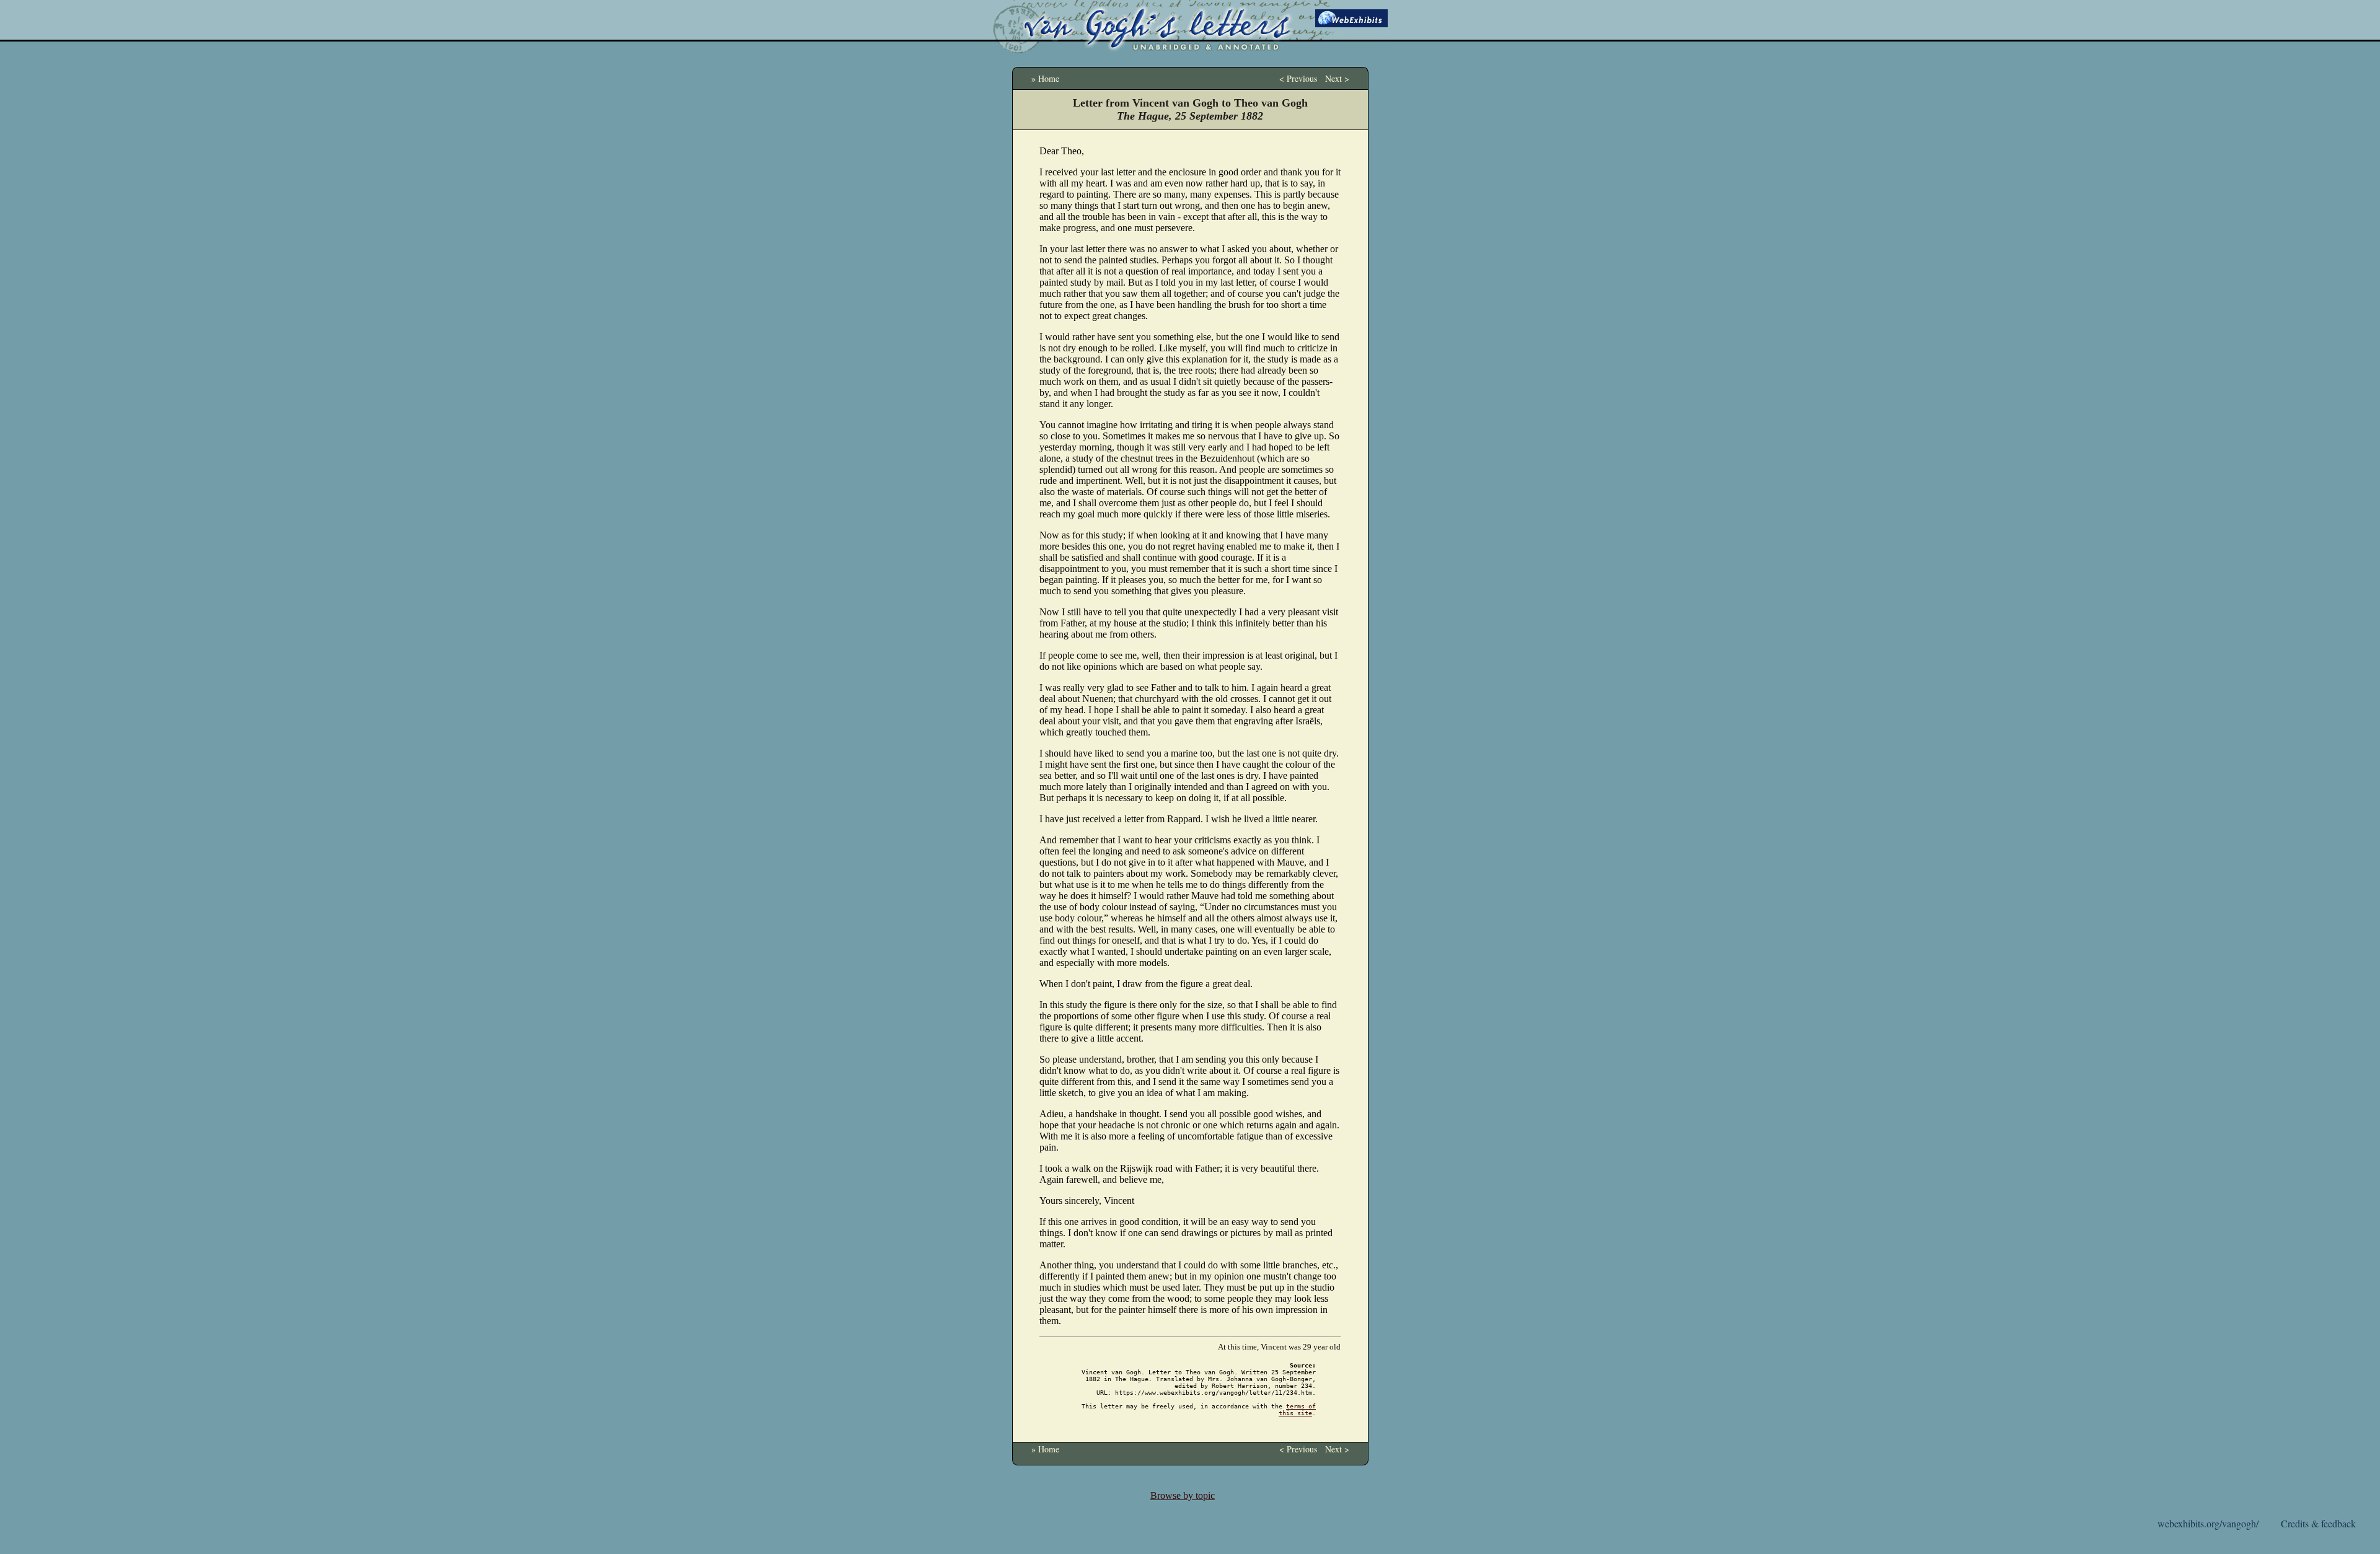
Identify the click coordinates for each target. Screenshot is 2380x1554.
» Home (1045, 78)
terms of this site (1297, 1410)
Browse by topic (1183, 1495)
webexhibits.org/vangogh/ (2208, 1523)
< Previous (1298, 78)
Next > (1337, 78)
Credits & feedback (2318, 1523)
